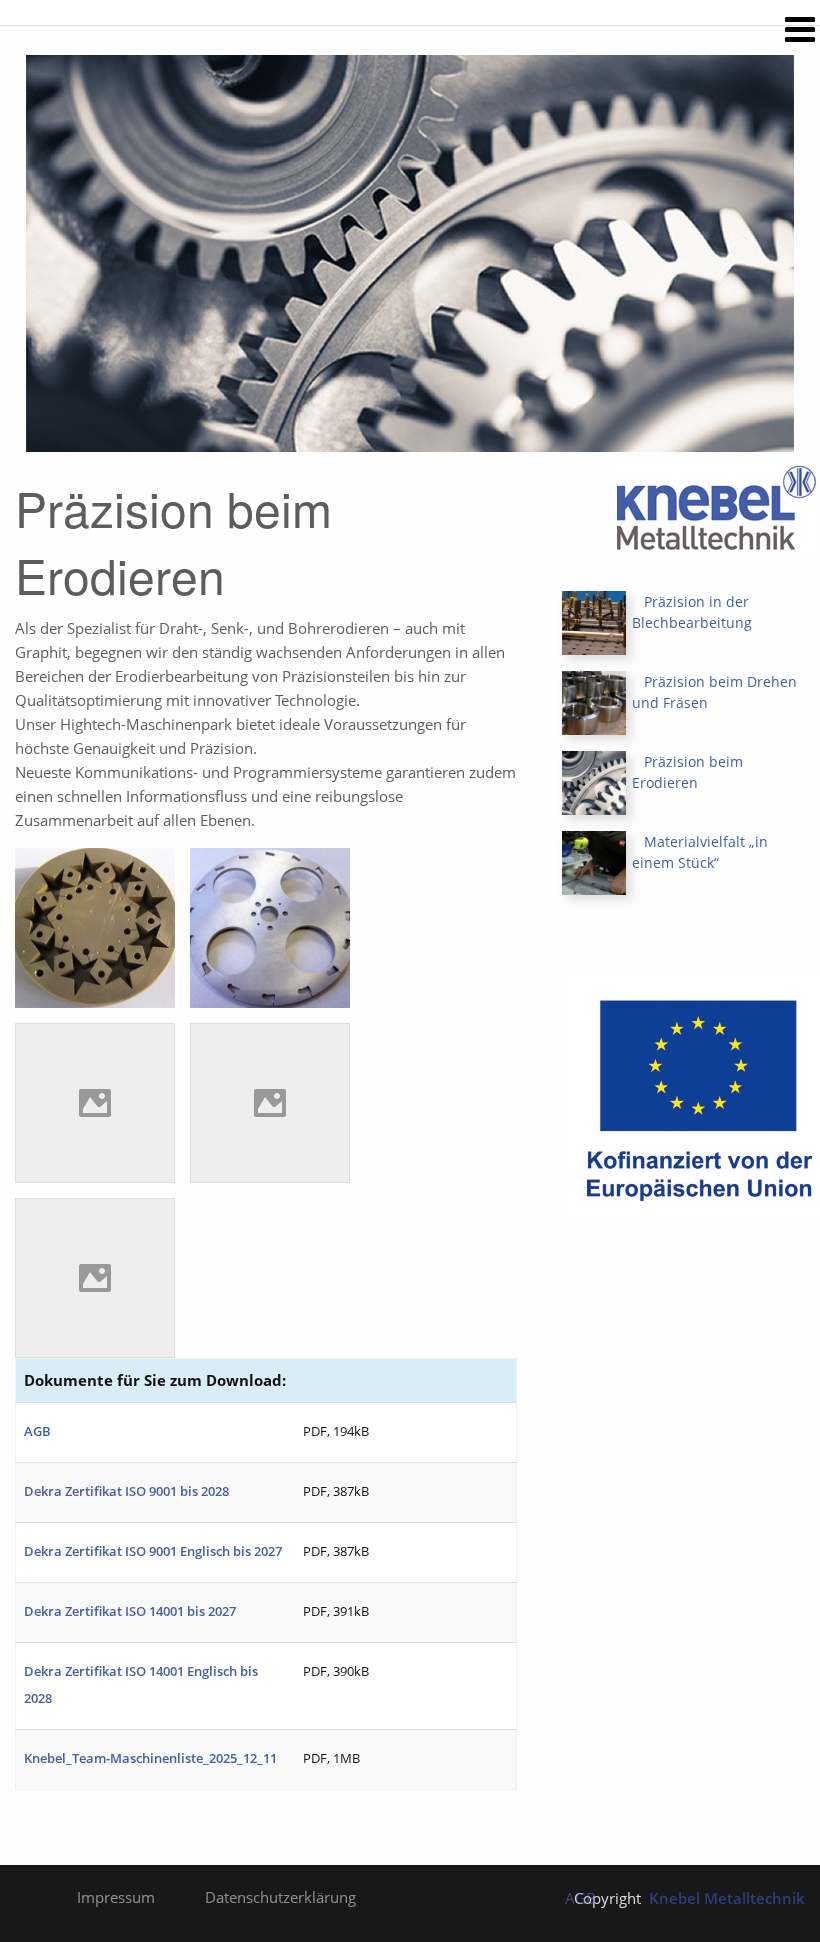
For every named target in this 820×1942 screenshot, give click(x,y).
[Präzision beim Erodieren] (594, 781)
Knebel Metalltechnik (727, 1898)
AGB (37, 1431)
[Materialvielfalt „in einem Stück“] (594, 861)
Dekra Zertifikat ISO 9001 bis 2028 (126, 1491)
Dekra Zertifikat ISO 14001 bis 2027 (130, 1611)
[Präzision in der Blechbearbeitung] (594, 621)
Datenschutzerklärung (280, 1897)
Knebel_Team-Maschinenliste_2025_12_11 (150, 1758)
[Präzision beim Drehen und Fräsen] (594, 701)
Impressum (116, 1897)
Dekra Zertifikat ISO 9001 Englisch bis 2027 (153, 1551)
